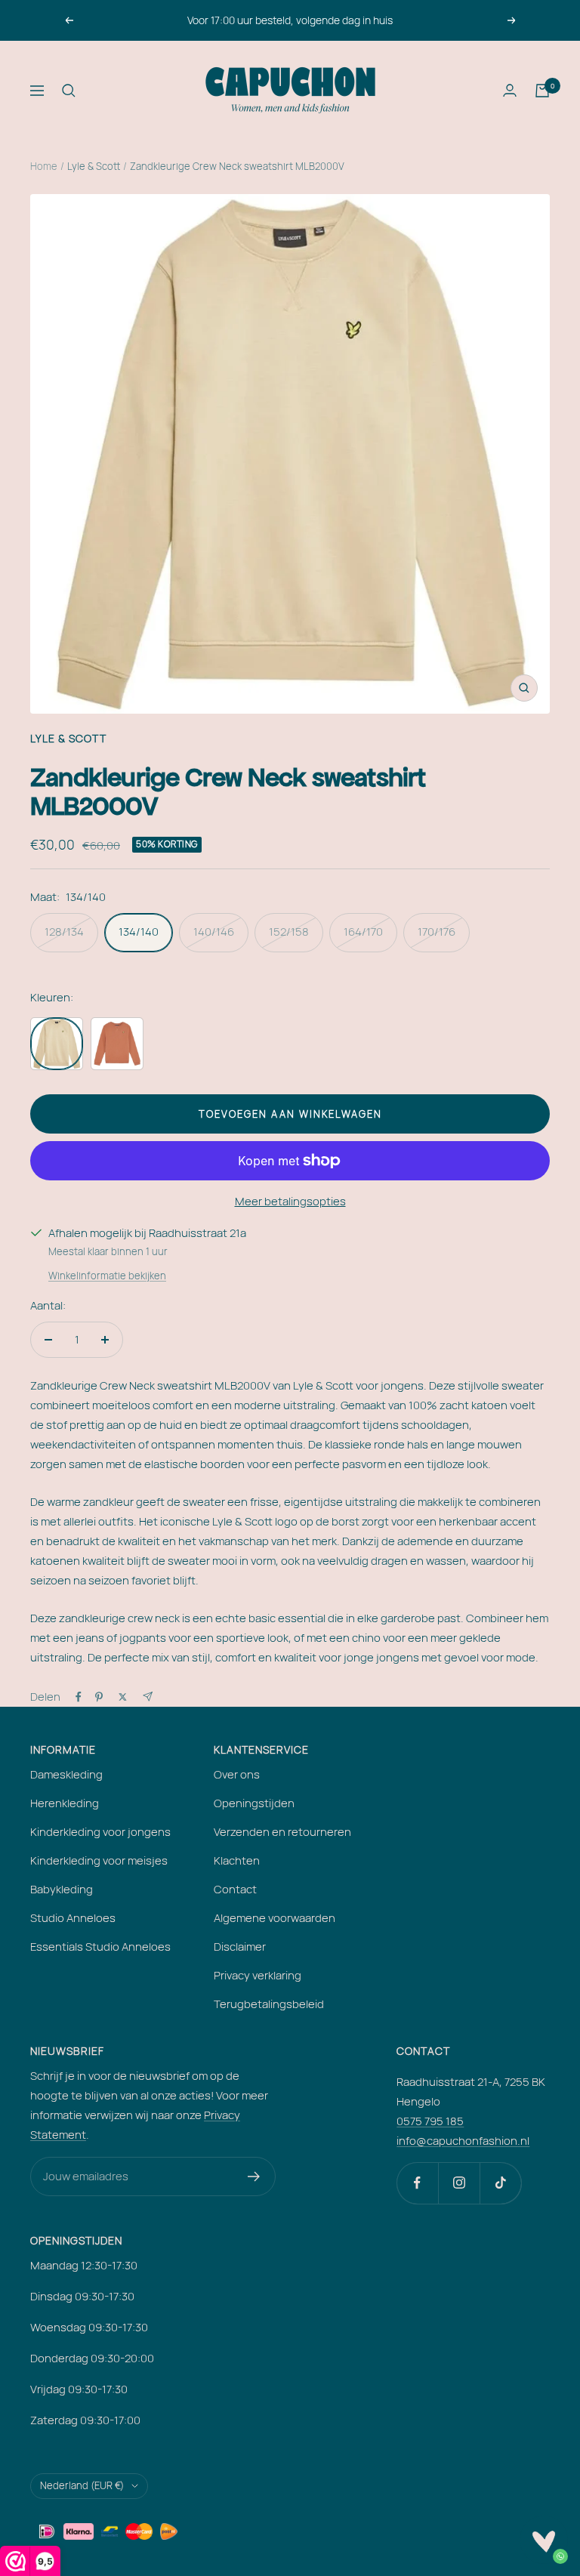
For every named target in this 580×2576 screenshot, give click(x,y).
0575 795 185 (430, 2121)
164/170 (363, 932)
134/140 (139, 932)
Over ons (237, 1774)
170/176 (437, 932)
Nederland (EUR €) (82, 2485)
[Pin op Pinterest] (99, 1697)
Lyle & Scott (94, 166)
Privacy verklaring (258, 1975)
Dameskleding (66, 1774)
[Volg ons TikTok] (500, 2183)
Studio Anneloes (73, 1918)
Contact (235, 1889)
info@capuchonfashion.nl (463, 2141)
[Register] (254, 2176)
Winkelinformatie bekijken (107, 1276)
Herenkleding (65, 1803)
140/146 (214, 932)
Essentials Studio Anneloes (100, 1947)
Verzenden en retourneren (282, 1832)
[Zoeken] (69, 91)
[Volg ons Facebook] (417, 2183)
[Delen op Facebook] (79, 1697)
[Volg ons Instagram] (459, 2183)
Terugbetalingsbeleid (269, 2004)
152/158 (289, 932)
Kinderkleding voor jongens (100, 1832)
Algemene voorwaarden (275, 1918)
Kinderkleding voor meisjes (99, 1860)
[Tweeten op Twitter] (123, 1697)
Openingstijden (254, 1803)
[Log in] (510, 90)
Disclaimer (240, 1947)
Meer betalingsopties (290, 1201)
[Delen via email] (148, 1697)
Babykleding (62, 1889)
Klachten (237, 1860)
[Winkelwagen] (542, 91)
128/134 (64, 932)
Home (44, 166)
